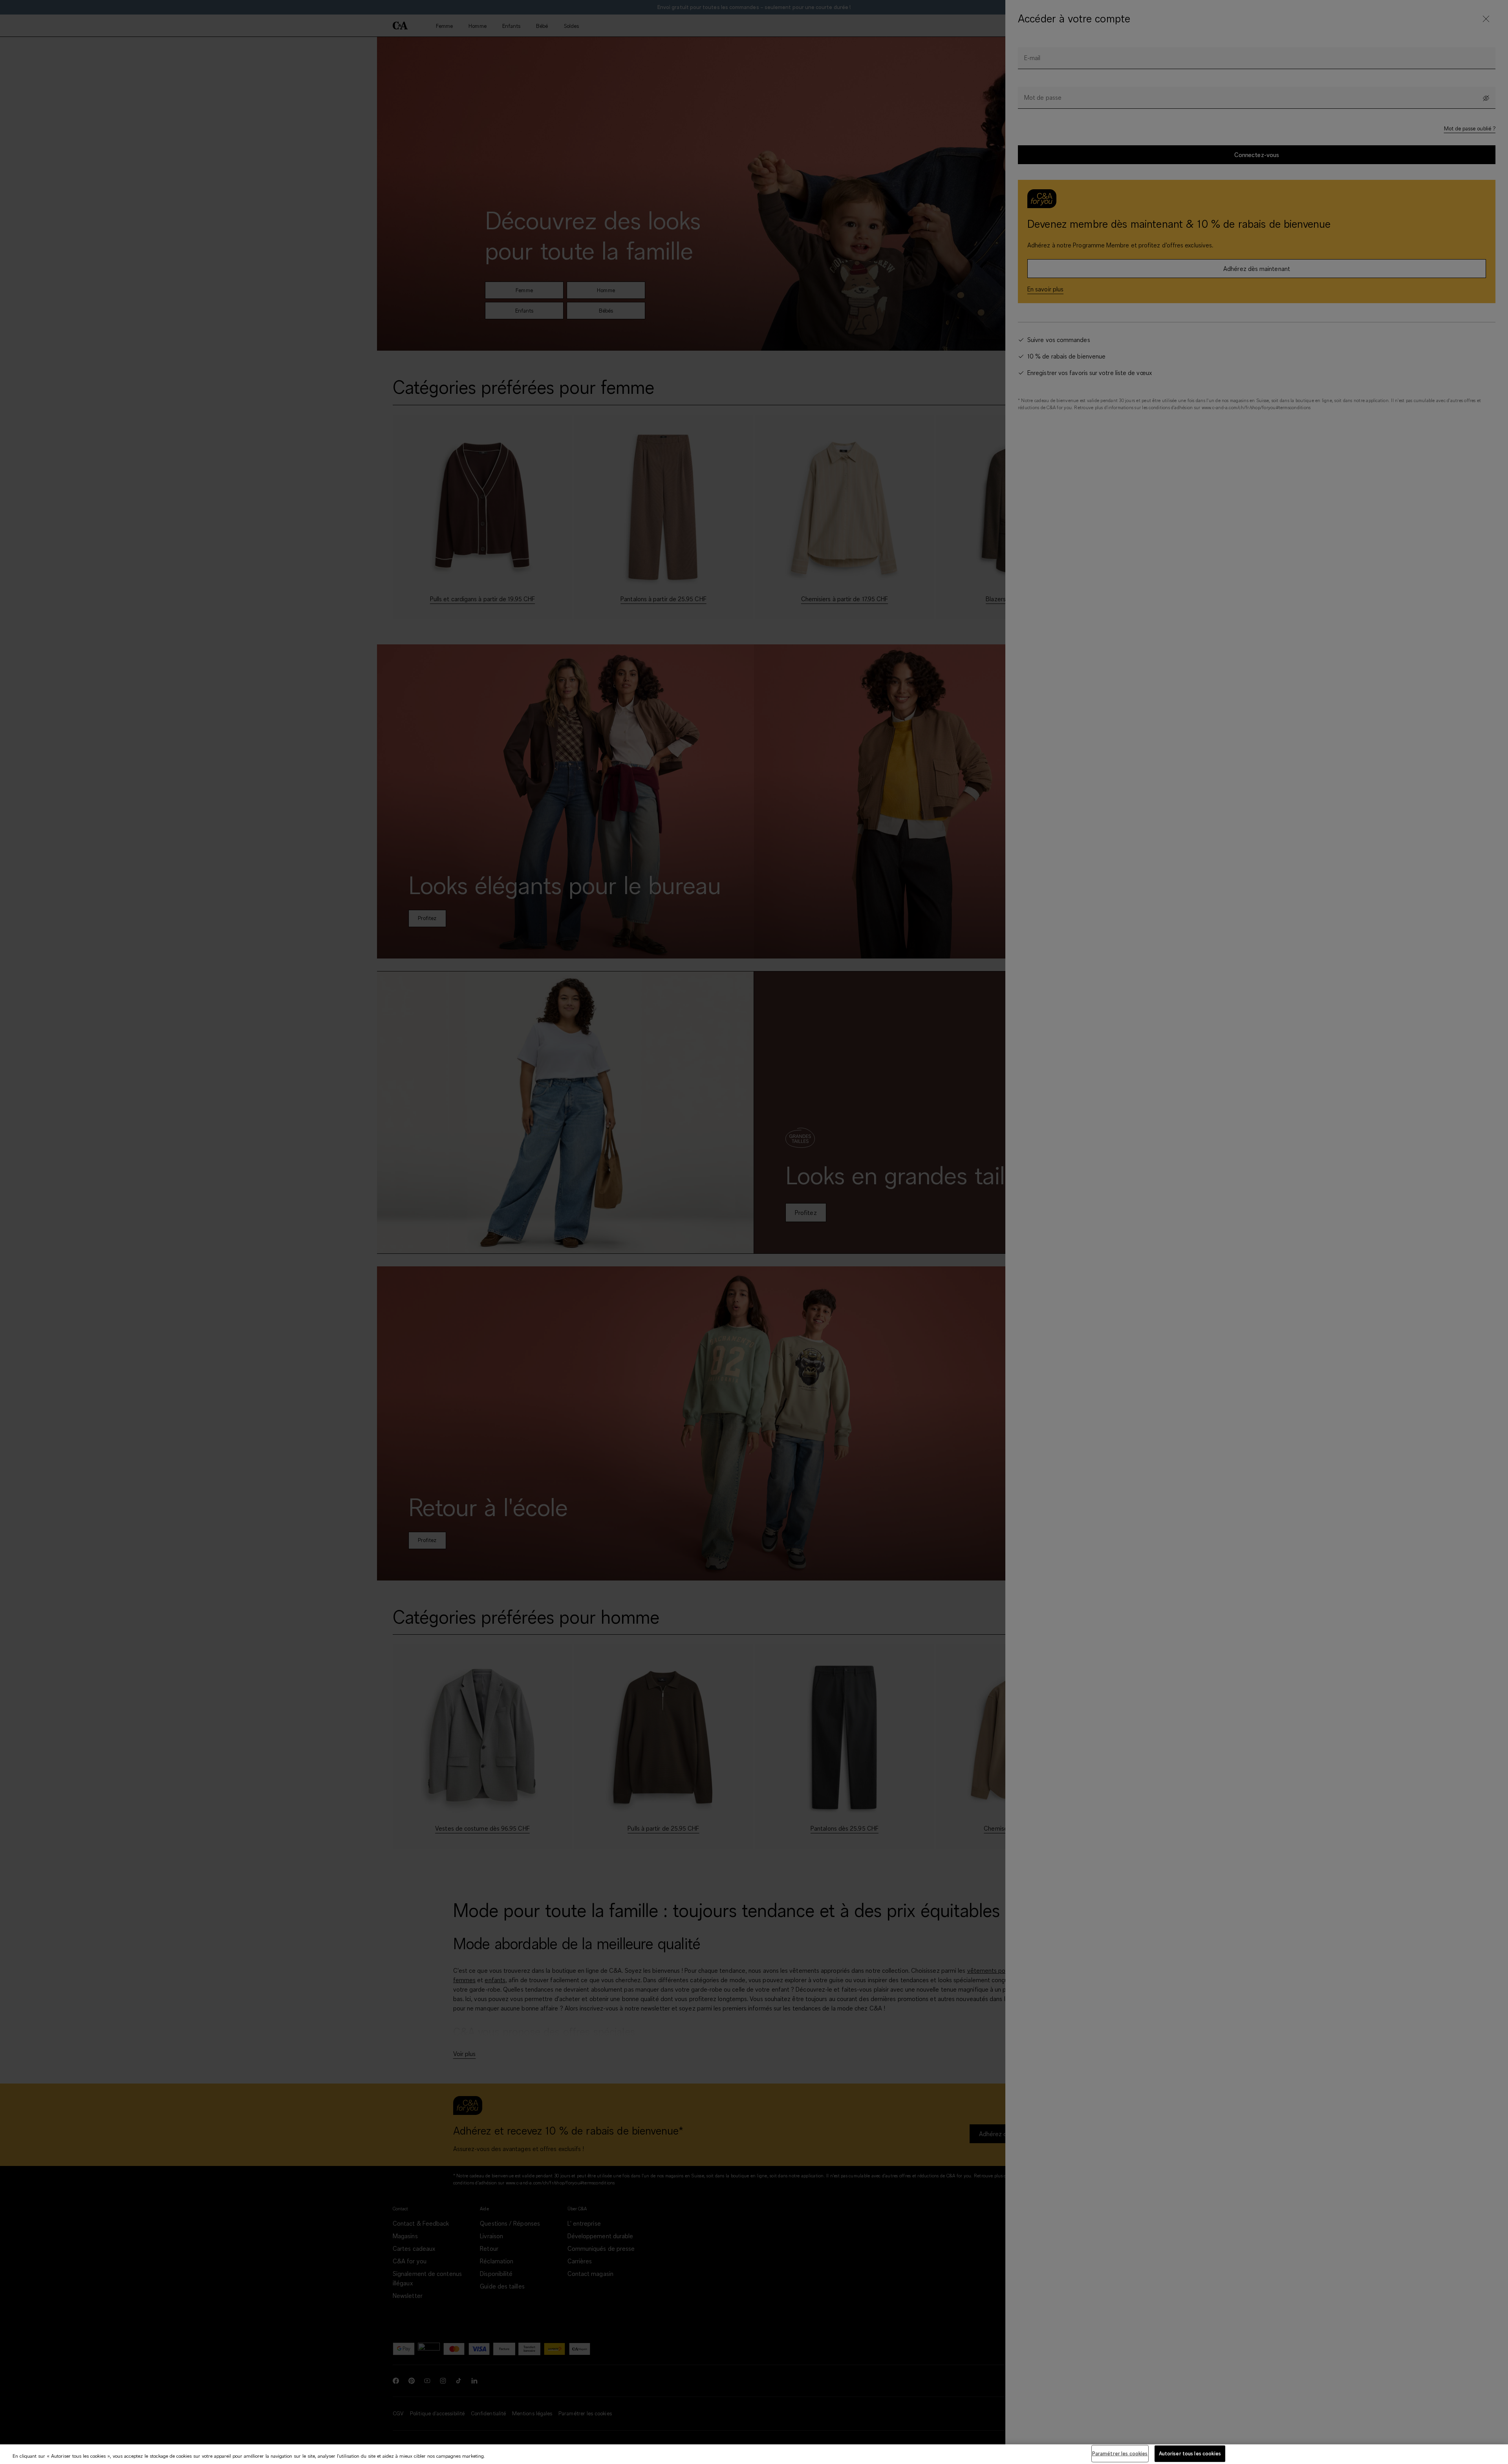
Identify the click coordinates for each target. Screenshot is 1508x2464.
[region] (754, 2454)
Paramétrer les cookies (1120, 2453)
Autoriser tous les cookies (1190, 2453)
